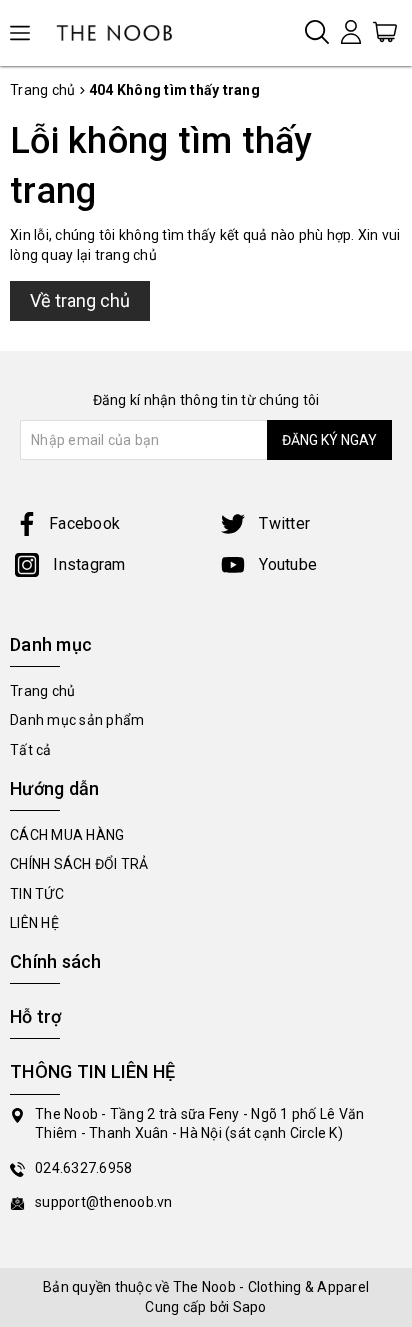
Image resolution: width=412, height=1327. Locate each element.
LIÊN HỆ (34, 923)
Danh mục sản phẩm (77, 720)
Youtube (286, 564)
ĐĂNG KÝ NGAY (329, 440)
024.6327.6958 (83, 1168)
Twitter (282, 523)
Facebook (84, 523)
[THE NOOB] (120, 33)
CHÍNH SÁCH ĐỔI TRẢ (79, 864)
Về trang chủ (80, 300)
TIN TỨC (37, 894)
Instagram (87, 564)
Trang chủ (42, 691)
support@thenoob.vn (104, 1202)
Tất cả (31, 750)
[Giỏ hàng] (385, 31)
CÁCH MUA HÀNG (67, 835)
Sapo (250, 1307)
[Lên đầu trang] (382, 914)
